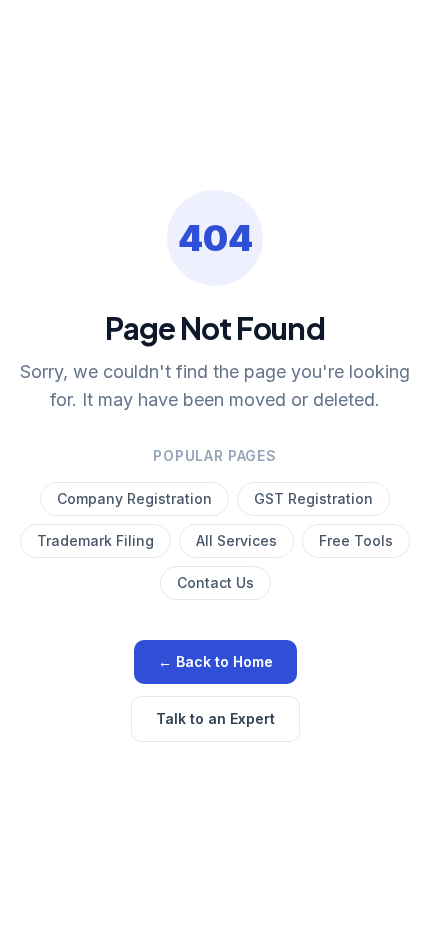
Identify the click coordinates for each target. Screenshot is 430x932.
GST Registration (313, 498)
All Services (236, 540)
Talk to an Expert (215, 718)
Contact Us (215, 582)
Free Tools (356, 540)
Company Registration (134, 498)
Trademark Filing (95, 540)
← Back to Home (215, 661)
